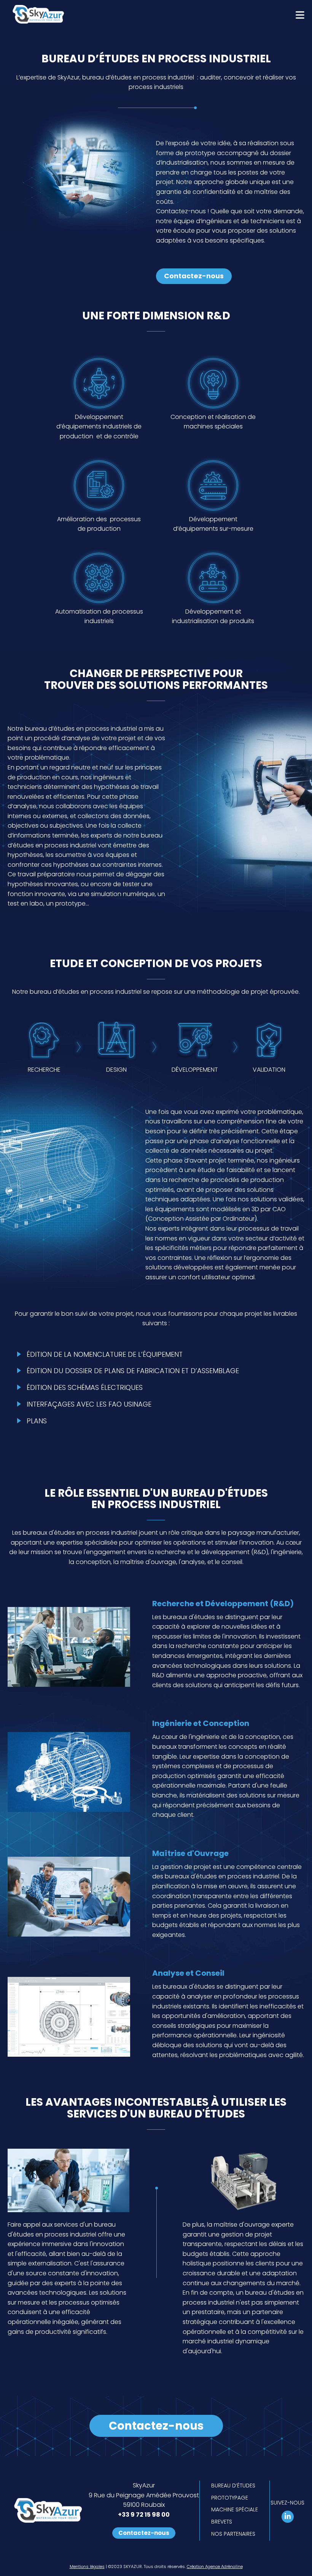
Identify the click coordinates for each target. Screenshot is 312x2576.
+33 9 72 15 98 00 (144, 2515)
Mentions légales (87, 2566)
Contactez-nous (194, 276)
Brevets (222, 2522)
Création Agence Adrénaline (215, 2566)
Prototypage (230, 2498)
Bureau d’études (233, 2486)
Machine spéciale (235, 2509)
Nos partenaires (233, 2534)
